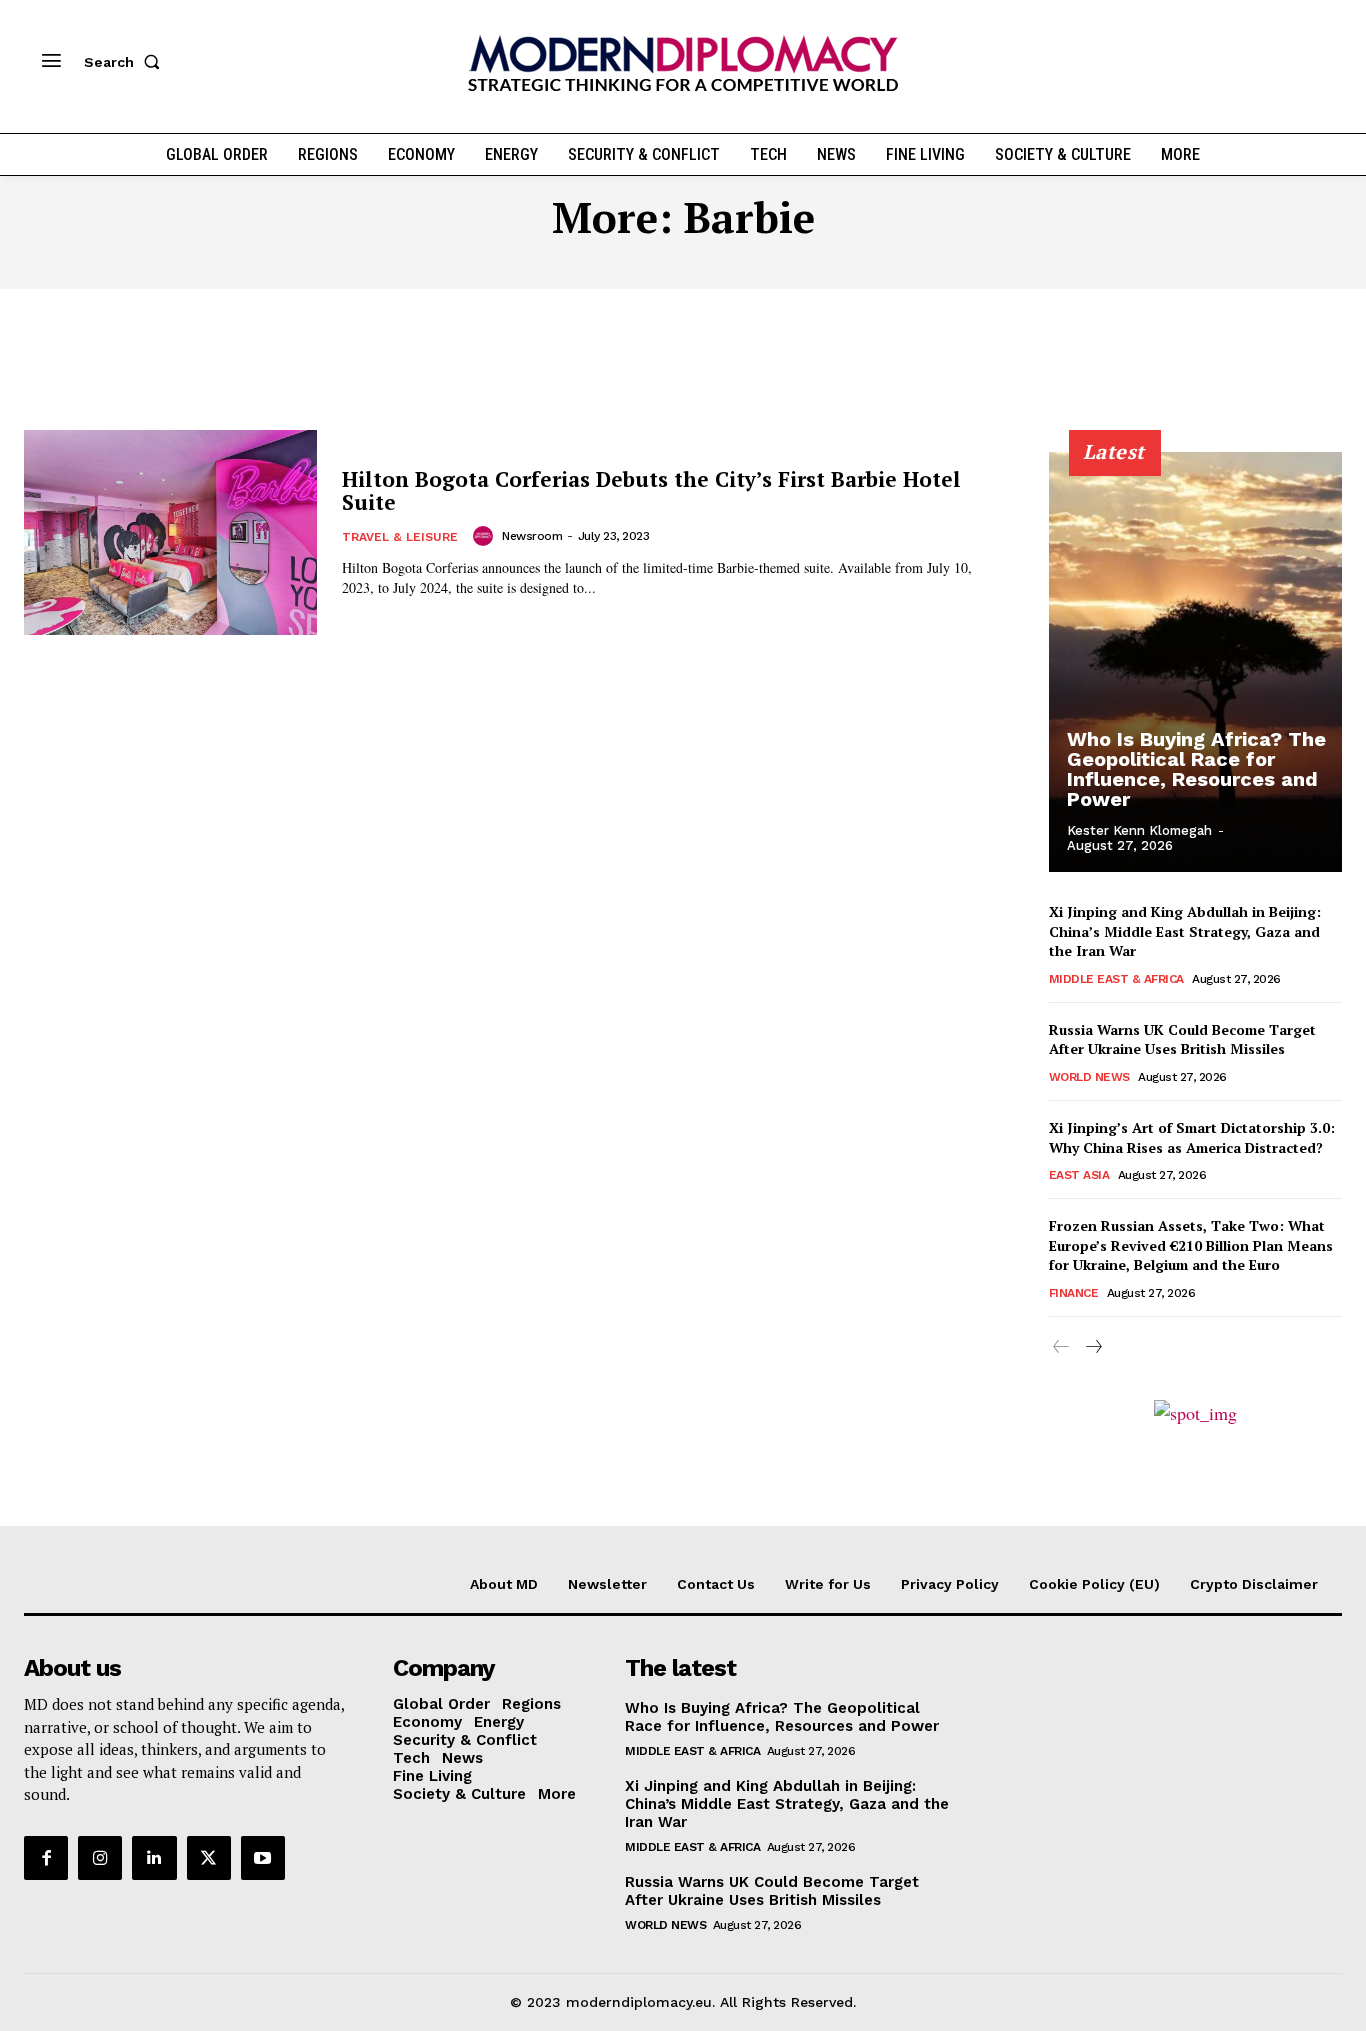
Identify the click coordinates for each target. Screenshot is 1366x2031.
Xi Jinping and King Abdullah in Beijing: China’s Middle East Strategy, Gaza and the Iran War (1185, 931)
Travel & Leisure (400, 537)
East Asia (1079, 1175)
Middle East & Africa (1116, 979)
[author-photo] (486, 536)
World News (1089, 1077)
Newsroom (532, 536)
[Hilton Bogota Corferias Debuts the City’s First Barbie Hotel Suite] (170, 532)
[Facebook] (46, 1858)
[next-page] (1093, 1347)
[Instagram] (100, 1858)
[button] (126, 62)
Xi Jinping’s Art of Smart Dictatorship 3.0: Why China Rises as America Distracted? (1192, 1137)
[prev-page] (1061, 1347)
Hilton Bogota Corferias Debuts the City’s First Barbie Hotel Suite (651, 490)
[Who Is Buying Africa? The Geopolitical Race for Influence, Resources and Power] (1196, 662)
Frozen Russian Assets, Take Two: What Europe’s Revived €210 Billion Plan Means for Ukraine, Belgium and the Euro (1191, 1245)
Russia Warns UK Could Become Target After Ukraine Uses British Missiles (1182, 1039)
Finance (1074, 1293)
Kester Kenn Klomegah (1139, 830)
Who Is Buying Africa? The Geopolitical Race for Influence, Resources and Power (1196, 769)
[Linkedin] (154, 1858)
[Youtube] (263, 1858)
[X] (209, 1858)
